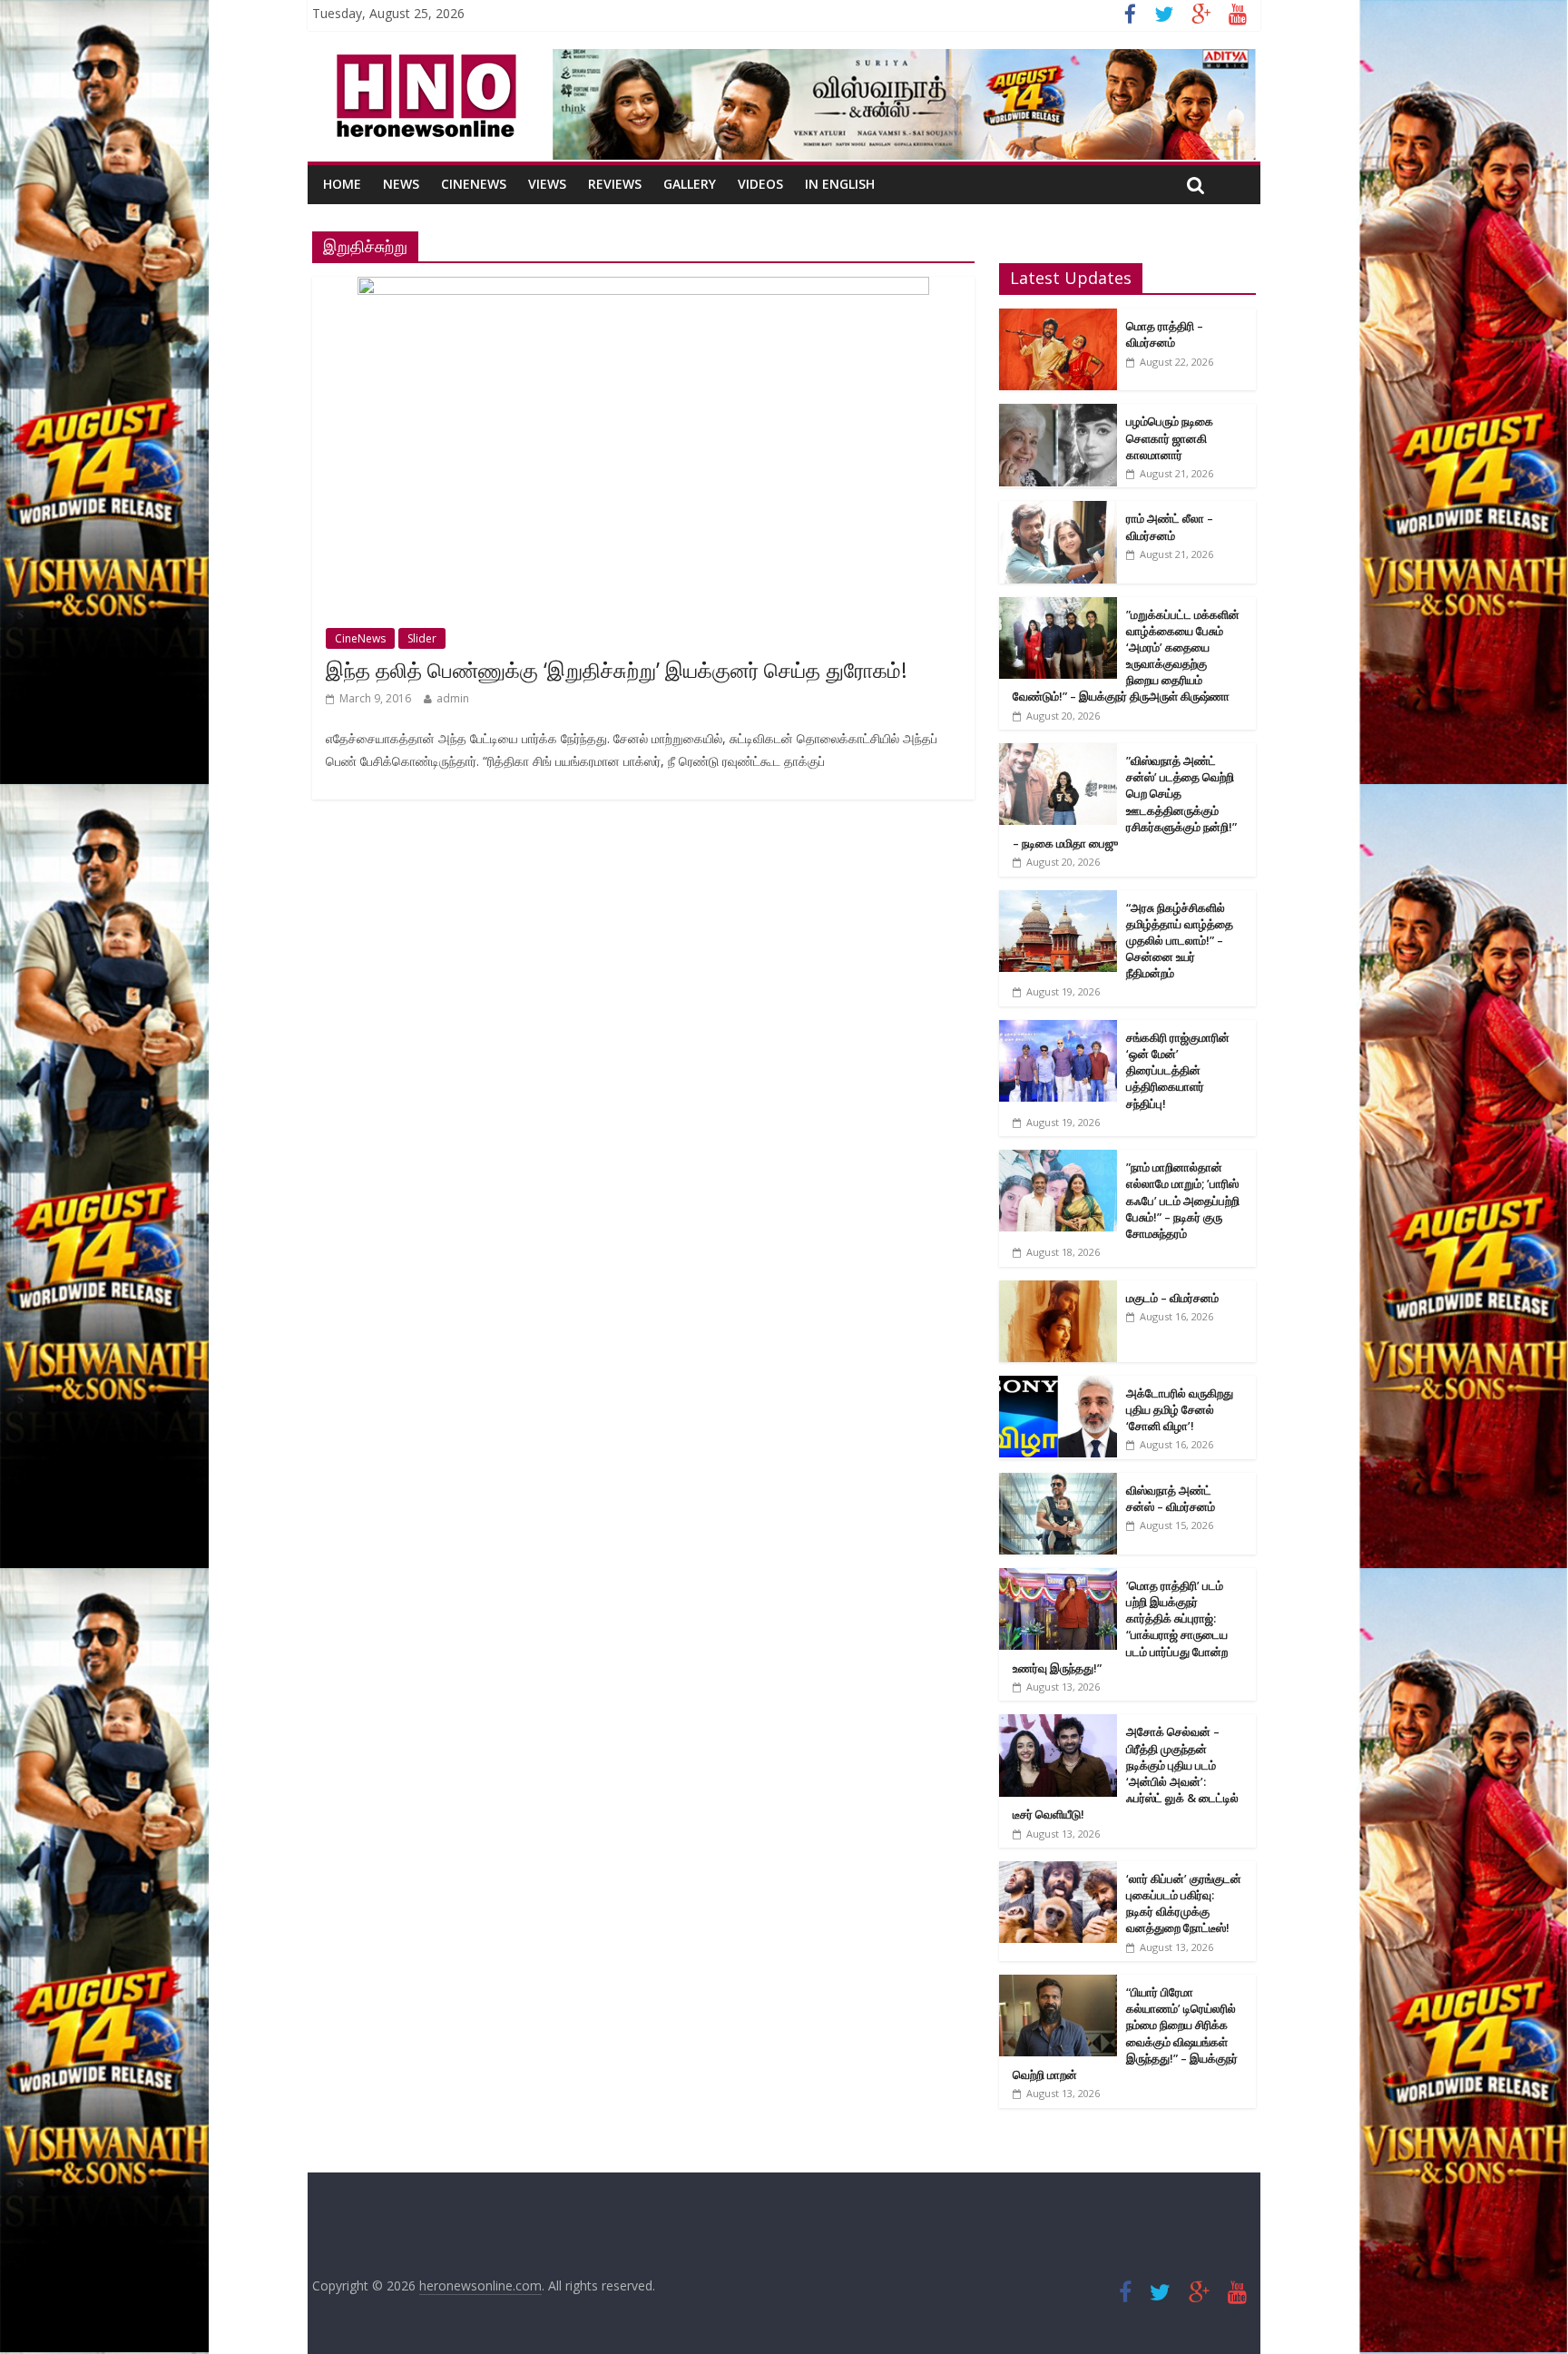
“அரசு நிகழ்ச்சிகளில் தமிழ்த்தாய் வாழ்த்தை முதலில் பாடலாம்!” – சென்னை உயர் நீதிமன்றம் (1180, 941)
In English (840, 184)
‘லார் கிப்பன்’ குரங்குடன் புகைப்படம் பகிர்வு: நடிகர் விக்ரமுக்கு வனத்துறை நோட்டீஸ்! (1184, 1903)
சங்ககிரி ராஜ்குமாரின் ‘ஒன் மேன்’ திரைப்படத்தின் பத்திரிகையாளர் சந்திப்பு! (1178, 1070)
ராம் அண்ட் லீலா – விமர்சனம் (1170, 526)
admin (453, 698)
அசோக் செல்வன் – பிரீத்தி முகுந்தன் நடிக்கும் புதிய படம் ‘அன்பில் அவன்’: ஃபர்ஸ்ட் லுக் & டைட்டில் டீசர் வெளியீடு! (1126, 1773)
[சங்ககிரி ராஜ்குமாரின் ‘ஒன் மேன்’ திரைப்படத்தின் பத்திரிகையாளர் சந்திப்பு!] (1058, 1030)
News (401, 184)
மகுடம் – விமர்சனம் (1172, 1298)
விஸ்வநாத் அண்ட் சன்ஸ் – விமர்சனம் (1171, 1498)
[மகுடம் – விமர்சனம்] (1058, 1290)
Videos (760, 184)
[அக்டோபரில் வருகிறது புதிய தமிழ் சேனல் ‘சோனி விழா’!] (1058, 1385)
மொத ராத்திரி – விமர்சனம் (1165, 334)
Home (342, 184)
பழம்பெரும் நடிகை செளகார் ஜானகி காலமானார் (1170, 437)
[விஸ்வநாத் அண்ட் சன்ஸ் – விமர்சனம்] (1058, 1482)
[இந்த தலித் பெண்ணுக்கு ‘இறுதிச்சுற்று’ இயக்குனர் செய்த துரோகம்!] (643, 288)
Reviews (615, 184)
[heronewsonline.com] (423, 60)
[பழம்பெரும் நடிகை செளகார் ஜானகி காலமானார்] (1058, 413)
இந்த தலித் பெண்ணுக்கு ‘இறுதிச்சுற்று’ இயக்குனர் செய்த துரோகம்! (617, 670)
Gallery (690, 184)
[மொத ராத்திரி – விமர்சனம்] (1058, 318)
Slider (422, 638)
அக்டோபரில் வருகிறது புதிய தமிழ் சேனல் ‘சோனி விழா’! (1180, 1409)
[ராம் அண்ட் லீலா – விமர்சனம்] (1058, 510)
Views (547, 184)
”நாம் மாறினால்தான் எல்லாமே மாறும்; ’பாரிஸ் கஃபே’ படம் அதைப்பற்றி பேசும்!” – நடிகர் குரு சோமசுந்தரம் (1183, 1200)
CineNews (474, 184)
